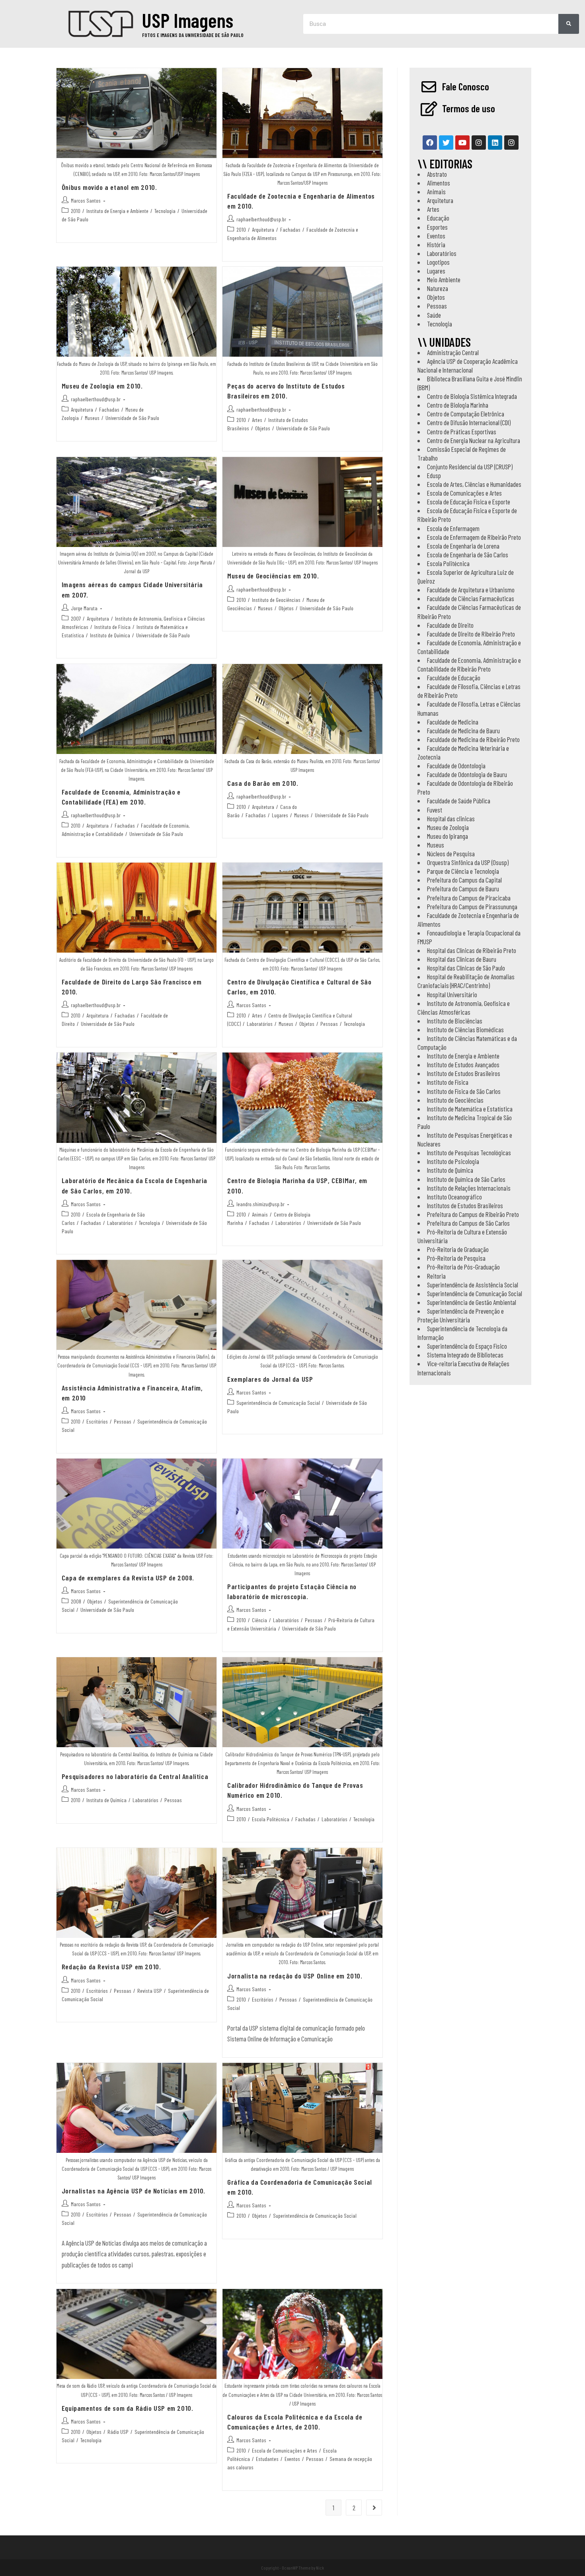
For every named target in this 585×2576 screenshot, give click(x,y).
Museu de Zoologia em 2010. (102, 386)
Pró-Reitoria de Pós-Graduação (463, 1267)
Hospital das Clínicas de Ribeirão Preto (472, 950)
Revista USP (150, 1991)
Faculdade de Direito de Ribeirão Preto (471, 634)
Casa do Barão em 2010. (263, 783)
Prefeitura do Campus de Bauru (463, 889)
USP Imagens (188, 20)
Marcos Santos (86, 200)
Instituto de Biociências (455, 1021)
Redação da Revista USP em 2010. (111, 1967)
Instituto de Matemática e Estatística (470, 1109)
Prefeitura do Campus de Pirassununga (472, 906)
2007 (76, 618)
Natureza (438, 288)
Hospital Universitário (452, 994)
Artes (257, 420)
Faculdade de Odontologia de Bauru (467, 774)
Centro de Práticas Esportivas (462, 432)
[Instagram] (479, 143)
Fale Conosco (466, 86)
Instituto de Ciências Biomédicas (465, 1029)
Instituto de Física (112, 627)
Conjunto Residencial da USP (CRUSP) (470, 467)
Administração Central (453, 352)
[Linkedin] (495, 143)
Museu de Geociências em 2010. (273, 576)
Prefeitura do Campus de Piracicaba (469, 898)
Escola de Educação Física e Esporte (469, 502)
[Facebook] (430, 143)
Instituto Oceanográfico (454, 1197)
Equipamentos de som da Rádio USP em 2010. (128, 2408)
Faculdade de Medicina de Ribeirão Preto (473, 739)
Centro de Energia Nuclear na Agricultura (474, 440)
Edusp (434, 475)
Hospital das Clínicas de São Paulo (466, 968)
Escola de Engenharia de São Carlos (468, 555)
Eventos (292, 2459)
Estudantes (267, 2459)
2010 (76, 211)
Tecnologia (165, 211)
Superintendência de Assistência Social (473, 1285)
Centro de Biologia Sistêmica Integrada (472, 396)
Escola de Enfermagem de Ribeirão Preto (474, 537)
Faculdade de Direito (450, 625)
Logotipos (438, 262)
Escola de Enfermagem (453, 528)
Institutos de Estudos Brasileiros (465, 1205)
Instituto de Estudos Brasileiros (464, 1073)
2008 (76, 1601)
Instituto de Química (110, 635)
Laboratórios (260, 1024)
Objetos (263, 428)
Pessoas (329, 1024)
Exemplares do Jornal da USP (270, 1379)
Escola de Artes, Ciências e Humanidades (474, 484)
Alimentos (439, 183)
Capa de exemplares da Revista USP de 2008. (128, 1578)
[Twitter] (446, 143)
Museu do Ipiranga (448, 836)
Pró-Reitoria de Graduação (458, 1249)
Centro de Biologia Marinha (458, 405)
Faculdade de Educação (454, 678)
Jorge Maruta (84, 608)
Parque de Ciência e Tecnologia (463, 871)
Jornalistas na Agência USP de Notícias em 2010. (134, 2191)
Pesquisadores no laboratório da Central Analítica (135, 1776)
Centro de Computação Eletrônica (466, 414)
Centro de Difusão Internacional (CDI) (469, 422)
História (436, 244)
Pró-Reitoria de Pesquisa (456, 1258)
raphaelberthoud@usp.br (261, 219)
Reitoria (436, 1276)
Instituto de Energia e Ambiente (117, 211)
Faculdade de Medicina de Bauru (463, 730)
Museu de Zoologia (448, 827)
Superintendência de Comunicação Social (278, 1403)
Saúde (434, 315)
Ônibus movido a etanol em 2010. (109, 187)
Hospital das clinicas (451, 818)
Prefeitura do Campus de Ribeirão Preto (473, 1214)
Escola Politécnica (271, 1819)
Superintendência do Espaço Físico (467, 1346)
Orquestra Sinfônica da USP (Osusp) (468, 862)
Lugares (280, 815)
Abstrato (437, 174)
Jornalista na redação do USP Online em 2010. (295, 1976)
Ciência (259, 1620)
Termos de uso (469, 108)
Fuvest (435, 810)
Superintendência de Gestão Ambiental (472, 1302)
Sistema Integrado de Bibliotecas (465, 1355)
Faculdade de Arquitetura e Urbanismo (471, 590)
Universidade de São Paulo (132, 418)
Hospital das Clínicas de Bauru (462, 959)
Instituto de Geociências (276, 600)
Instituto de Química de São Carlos (466, 1179)
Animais (260, 1214)
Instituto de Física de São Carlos (464, 1091)
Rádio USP (118, 2432)
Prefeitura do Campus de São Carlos (468, 1223)
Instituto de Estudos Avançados (463, 1064)
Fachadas (290, 229)
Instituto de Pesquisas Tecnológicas (469, 1152)
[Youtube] (462, 143)
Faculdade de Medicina (453, 722)
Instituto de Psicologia (453, 1161)
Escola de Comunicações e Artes (285, 2450)
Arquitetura (263, 229)
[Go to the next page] (374, 2508)
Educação (438, 218)
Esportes (437, 227)
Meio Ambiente (444, 279)
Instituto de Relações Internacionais (469, 1188)
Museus (92, 418)
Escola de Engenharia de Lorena (463, 546)
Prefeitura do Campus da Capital (464, 880)
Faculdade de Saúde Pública (459, 801)
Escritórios (97, 1421)
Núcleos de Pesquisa (451, 853)
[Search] (569, 24)
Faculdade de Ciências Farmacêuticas (471, 598)
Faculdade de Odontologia (456, 766)
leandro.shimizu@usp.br (260, 1204)
